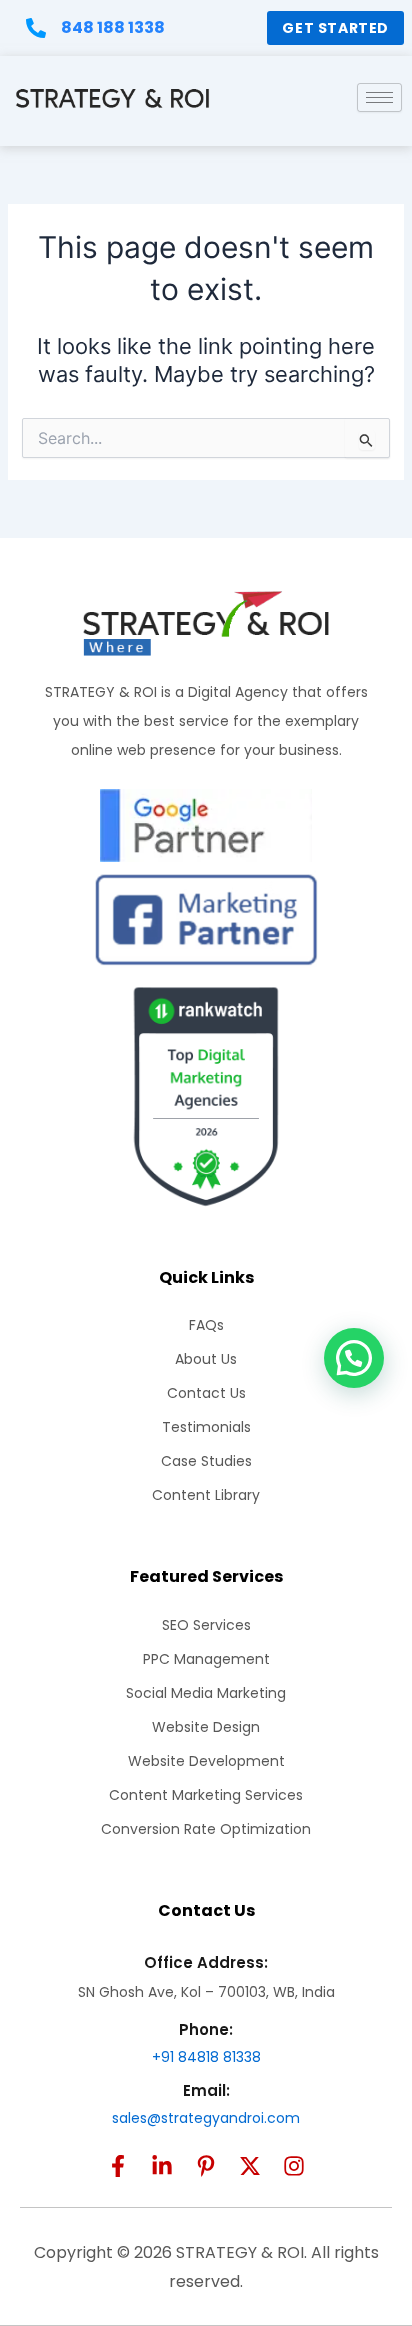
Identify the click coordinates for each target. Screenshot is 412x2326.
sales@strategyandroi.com (206, 2118)
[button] (354, 1358)
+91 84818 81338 (206, 2057)
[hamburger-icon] (379, 97)
